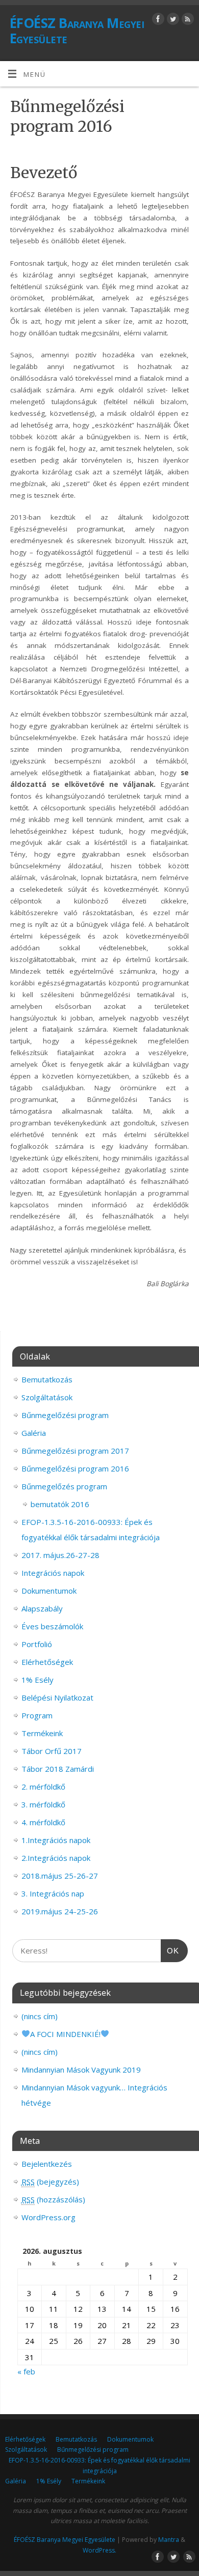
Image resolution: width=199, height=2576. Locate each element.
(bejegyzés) (50, 2182)
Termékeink (42, 1733)
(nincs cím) (40, 2016)
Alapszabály (42, 1608)
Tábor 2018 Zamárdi (58, 1769)
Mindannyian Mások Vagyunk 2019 (81, 2070)
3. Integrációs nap (53, 1893)
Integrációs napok (53, 1573)
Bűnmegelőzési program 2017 (75, 1451)
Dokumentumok (49, 1591)
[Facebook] (157, 21)
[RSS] (186, 21)
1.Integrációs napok (56, 1840)
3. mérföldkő (43, 1804)
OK (170, 1951)
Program (37, 1715)
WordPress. (99, 2550)
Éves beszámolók (52, 1626)
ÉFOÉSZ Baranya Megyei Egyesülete (77, 31)
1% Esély (38, 1680)
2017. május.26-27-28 (60, 1555)
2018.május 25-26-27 (60, 1876)
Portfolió (37, 1644)
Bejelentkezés (47, 2164)
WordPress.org (48, 2217)
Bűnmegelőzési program (65, 1415)
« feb (26, 2371)
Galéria (34, 1433)
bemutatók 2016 (60, 1504)
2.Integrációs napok (56, 1858)
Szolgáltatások (47, 1397)
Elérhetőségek (47, 1662)
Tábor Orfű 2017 (52, 1751)
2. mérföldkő (43, 1787)
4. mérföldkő (43, 1822)
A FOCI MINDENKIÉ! (65, 2034)
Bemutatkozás (47, 1379)
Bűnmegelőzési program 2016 (75, 1468)
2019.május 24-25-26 (60, 1911)
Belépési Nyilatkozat (57, 1697)
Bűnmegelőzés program (64, 1486)
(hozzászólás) (53, 2199)
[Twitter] (172, 21)
